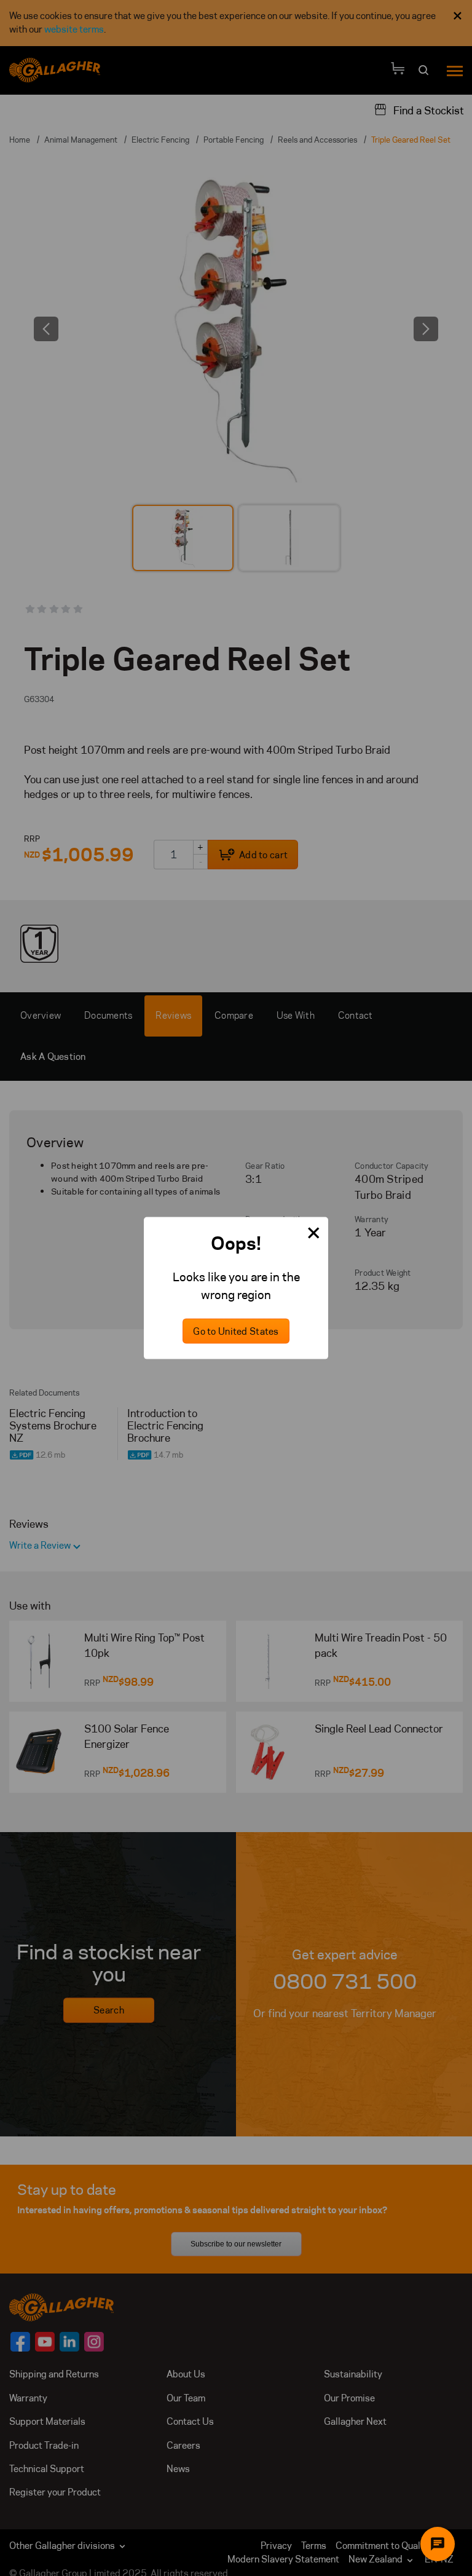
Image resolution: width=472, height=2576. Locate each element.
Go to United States (236, 1331)
